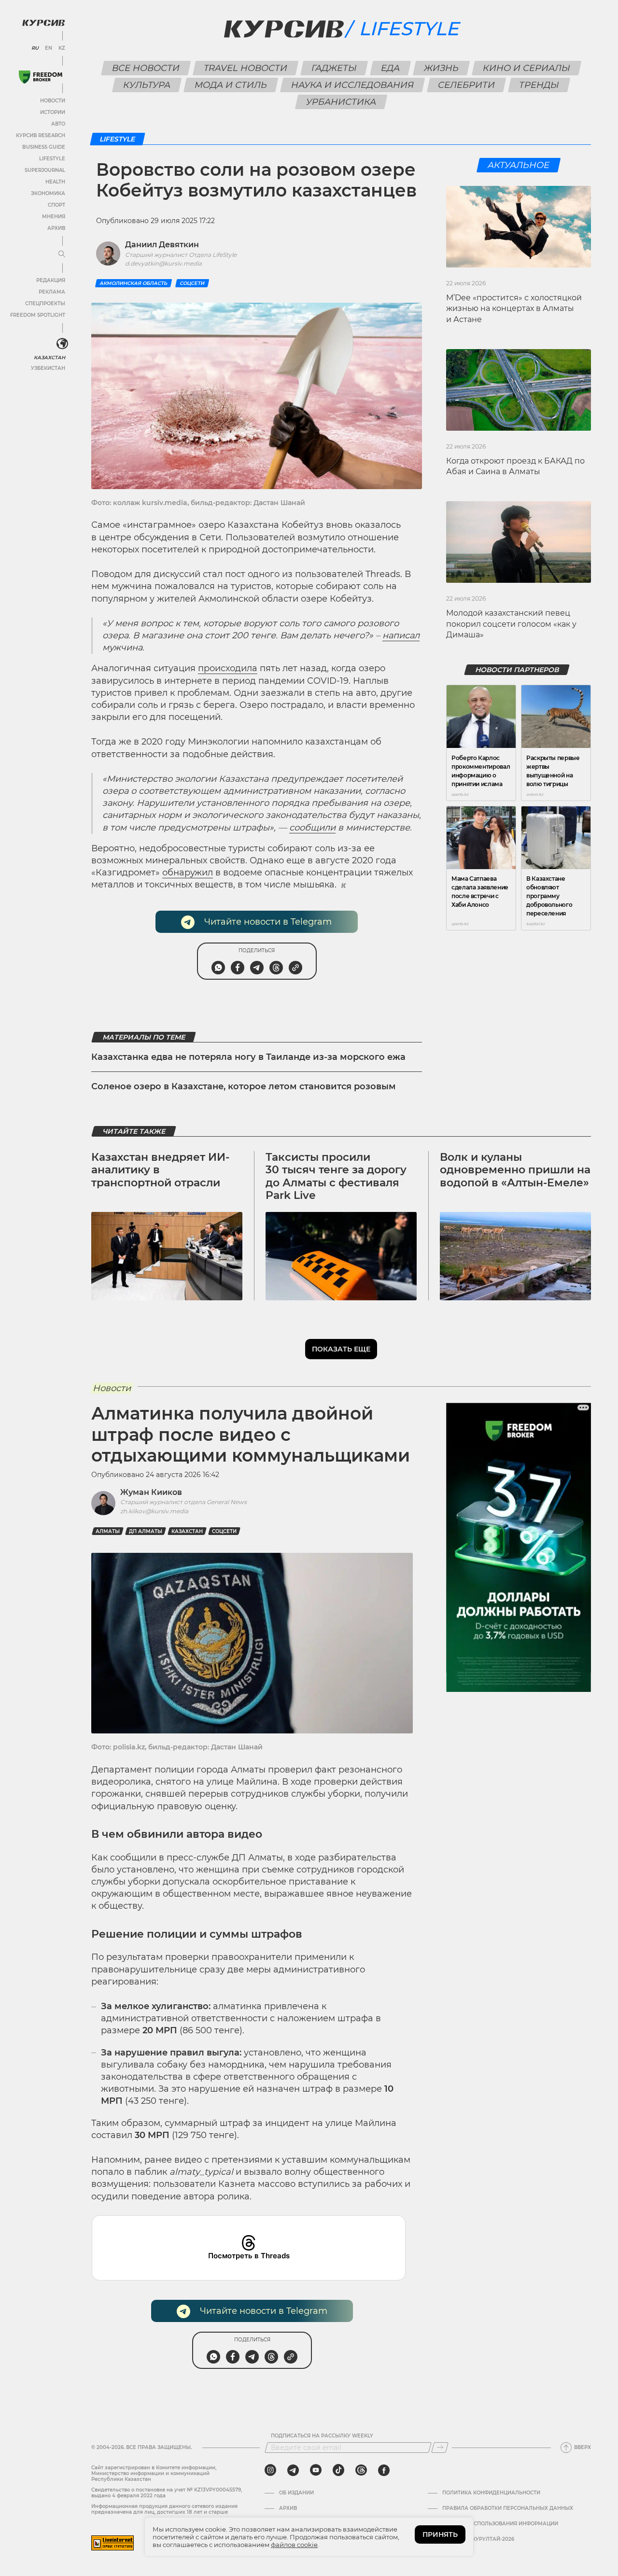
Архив (56, 228)
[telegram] (293, 2470)
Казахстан (49, 358)
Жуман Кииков (151, 1492)
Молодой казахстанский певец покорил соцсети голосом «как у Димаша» (511, 624)
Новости (53, 101)
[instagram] (270, 2470)
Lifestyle (52, 159)
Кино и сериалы (527, 68)
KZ (62, 48)
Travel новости (246, 68)
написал (401, 635)
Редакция (51, 280)
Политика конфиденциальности (491, 2493)
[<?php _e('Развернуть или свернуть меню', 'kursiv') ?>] (62, 344)
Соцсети (192, 283)
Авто (58, 124)
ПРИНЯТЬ (440, 2534)
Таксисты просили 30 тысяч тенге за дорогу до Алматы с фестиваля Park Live (336, 1176)
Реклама (52, 292)
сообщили (312, 828)
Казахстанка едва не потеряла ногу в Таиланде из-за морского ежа (248, 1057)
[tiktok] (338, 2470)
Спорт (56, 205)
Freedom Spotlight (38, 315)
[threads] (361, 2470)
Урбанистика (341, 102)
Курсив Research (41, 135)
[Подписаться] (440, 2448)
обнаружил (188, 873)
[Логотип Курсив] (43, 23)
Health (55, 182)
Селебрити (467, 85)
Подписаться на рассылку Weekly (322, 2436)
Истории (53, 112)
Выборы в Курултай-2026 (478, 2539)
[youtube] (316, 2470)
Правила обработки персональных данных (508, 2508)
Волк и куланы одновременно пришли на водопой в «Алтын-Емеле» (515, 1170)
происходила (228, 668)
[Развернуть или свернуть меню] (62, 254)
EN (49, 48)
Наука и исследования (353, 85)
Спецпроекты (45, 303)
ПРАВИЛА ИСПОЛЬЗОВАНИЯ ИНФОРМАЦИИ (500, 2524)
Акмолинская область (133, 283)
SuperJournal (45, 170)
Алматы (108, 1531)
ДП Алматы (146, 1531)
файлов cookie (294, 2545)
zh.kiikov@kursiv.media (154, 1511)
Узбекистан (48, 368)
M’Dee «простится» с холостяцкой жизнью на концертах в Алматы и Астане (514, 309)
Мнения (54, 217)
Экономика (48, 193)
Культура (147, 85)
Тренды (539, 85)
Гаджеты (334, 68)
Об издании (296, 2493)
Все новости (146, 68)
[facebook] (384, 2470)
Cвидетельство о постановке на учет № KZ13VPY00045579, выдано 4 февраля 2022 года (167, 2493)
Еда (391, 68)
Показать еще (341, 1349)
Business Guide (44, 147)
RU (35, 48)
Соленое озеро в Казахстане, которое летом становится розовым (244, 1086)
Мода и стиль (231, 85)
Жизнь (442, 68)
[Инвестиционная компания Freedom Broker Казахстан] (41, 77)
